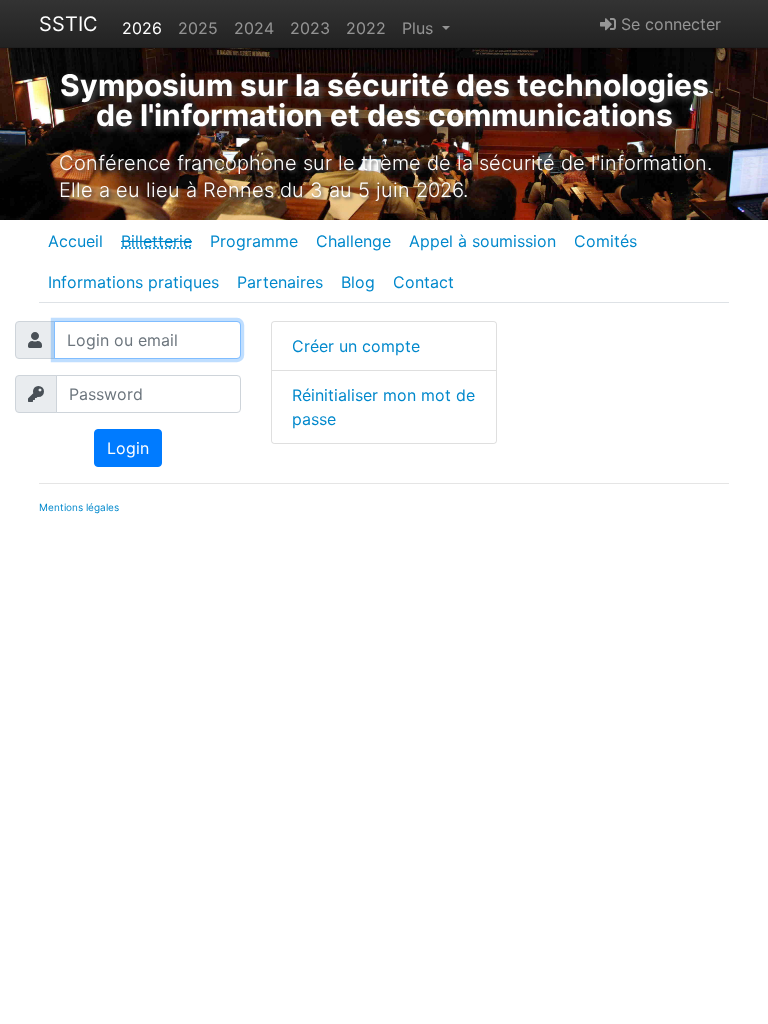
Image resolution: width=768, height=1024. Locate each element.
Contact (423, 282)
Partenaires (280, 282)
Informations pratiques (133, 282)
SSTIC (68, 24)
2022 (366, 28)
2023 (310, 28)
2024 (254, 28)
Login (128, 448)
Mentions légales (79, 507)
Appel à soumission (482, 241)
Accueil (75, 241)
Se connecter (668, 24)
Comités (605, 241)
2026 (142, 28)
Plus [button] (420, 28)
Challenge (353, 241)
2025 (198, 28)
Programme (254, 241)
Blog (358, 282)
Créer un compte (356, 346)
